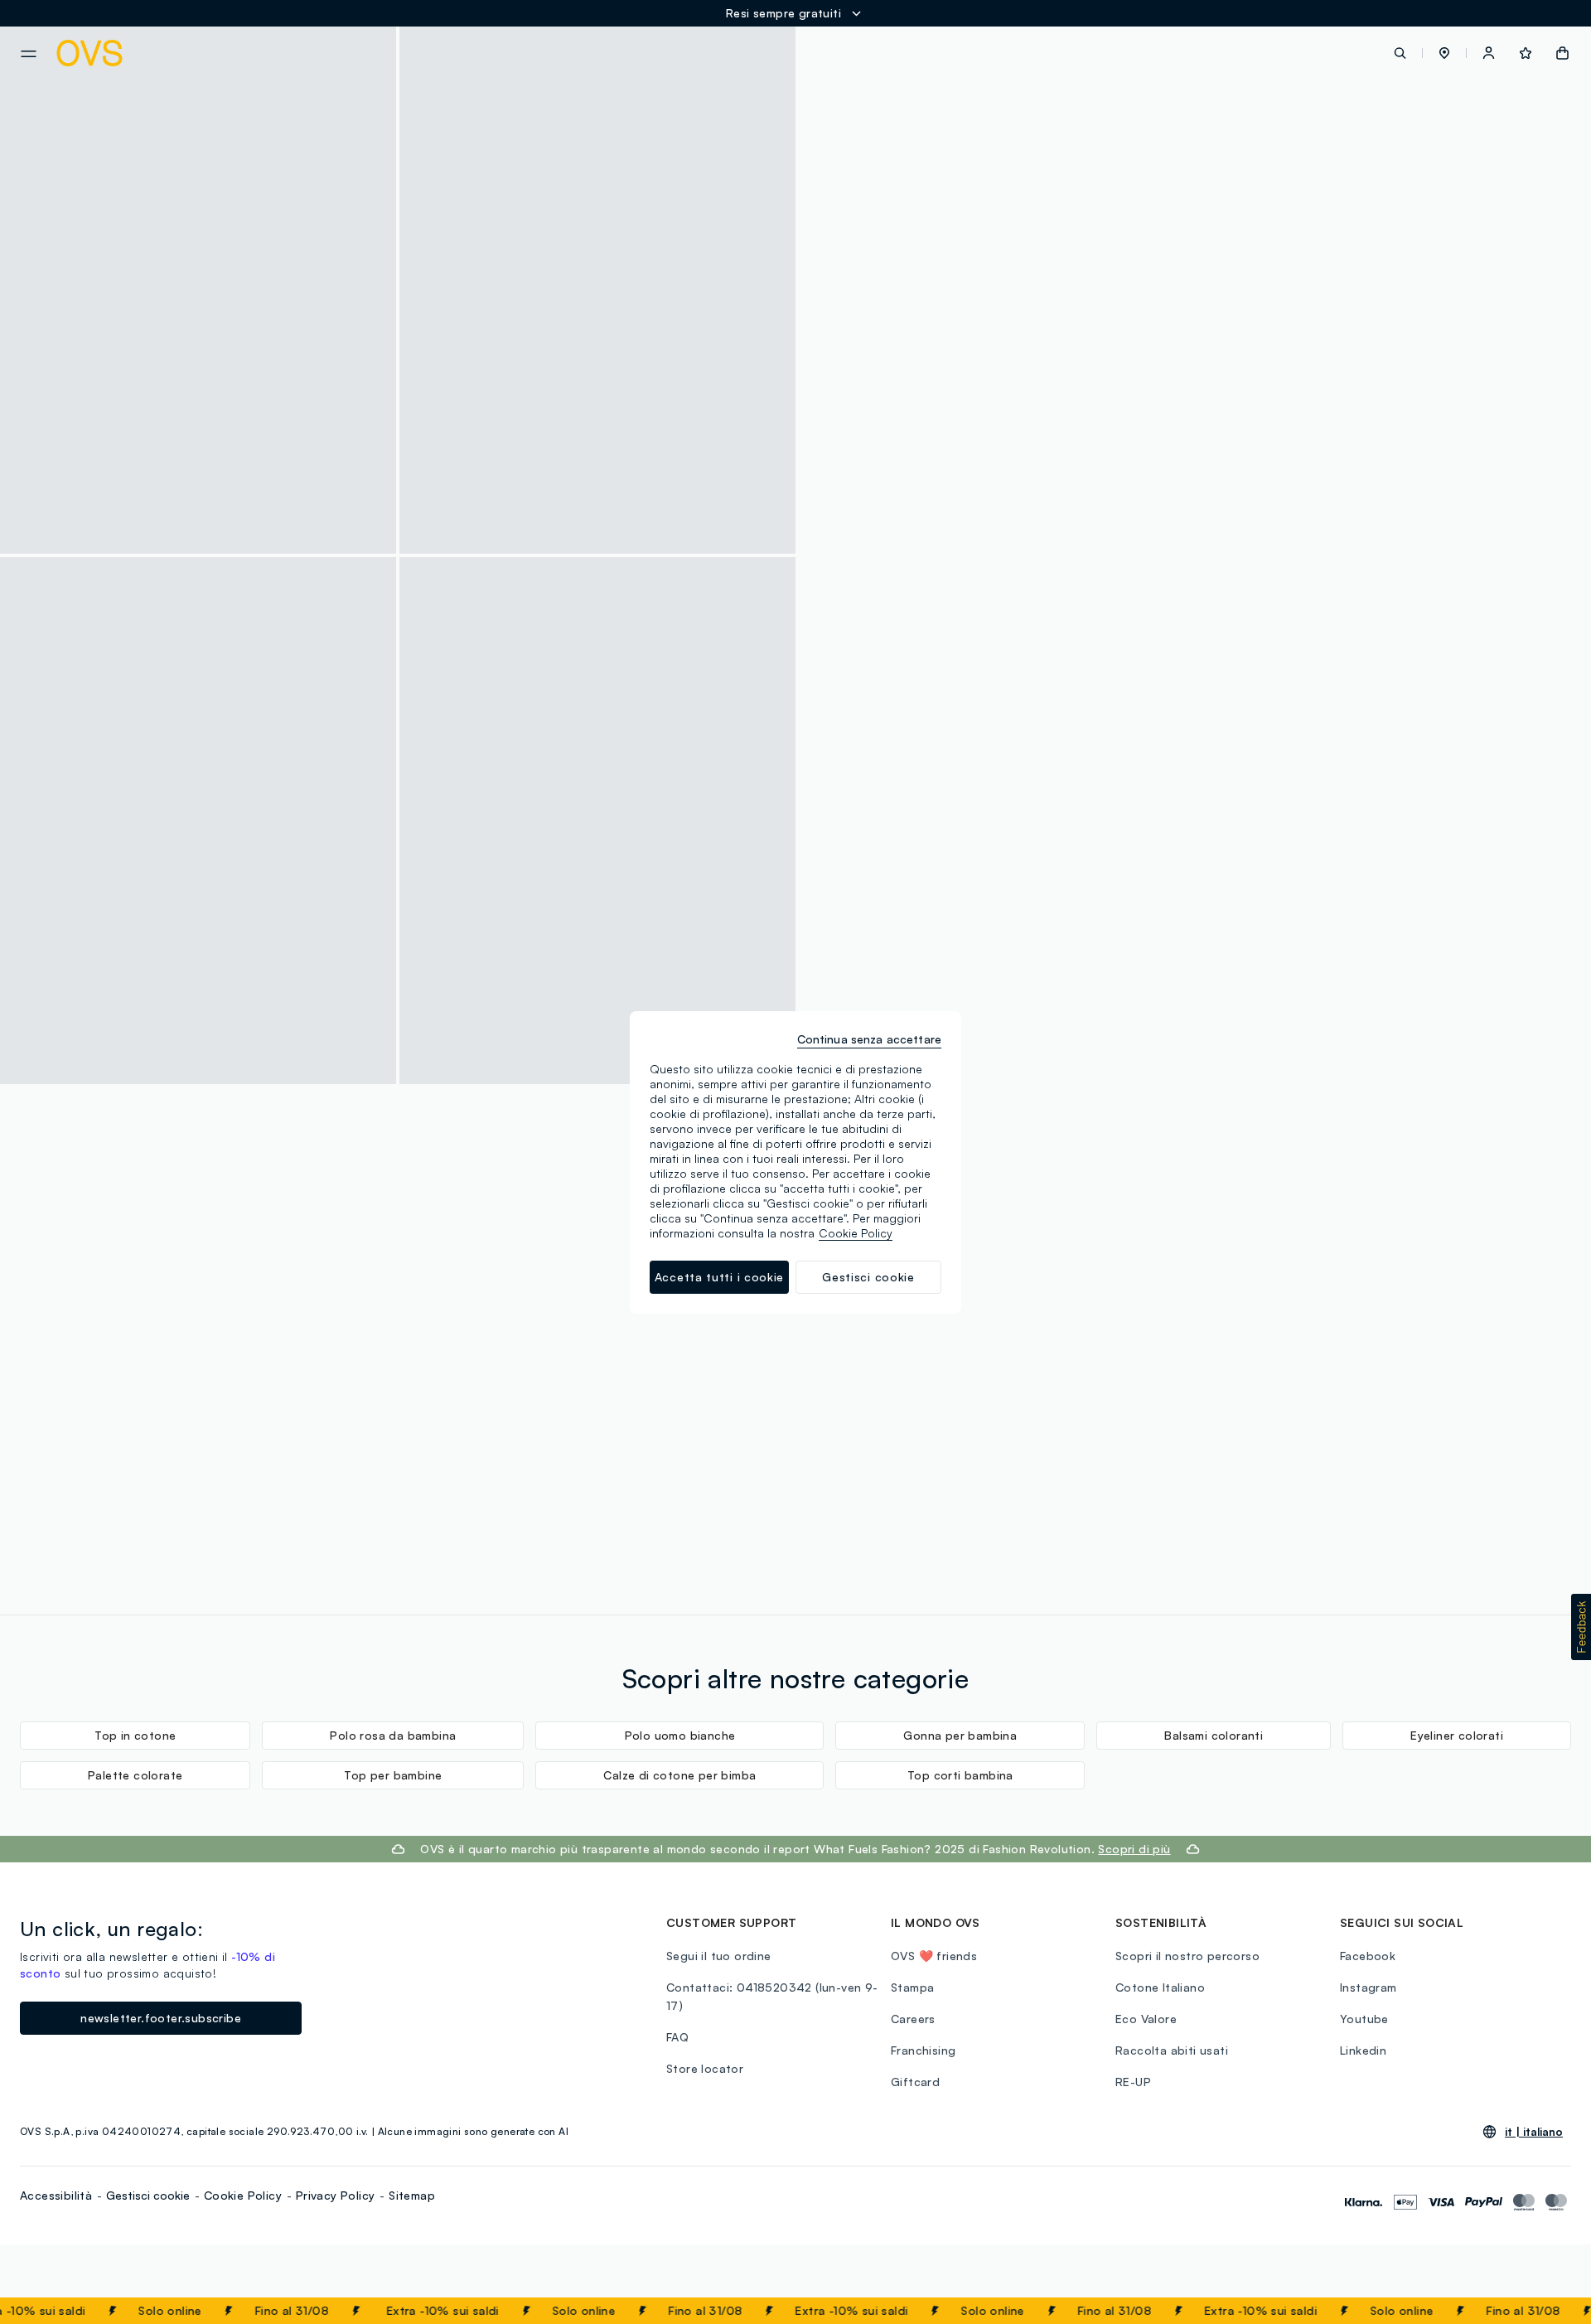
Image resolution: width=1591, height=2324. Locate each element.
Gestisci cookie (148, 2195)
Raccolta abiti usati (1172, 2050)
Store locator (705, 2068)
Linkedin (1363, 2050)
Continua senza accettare (869, 1039)
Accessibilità (56, 2195)
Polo (1170, 586)
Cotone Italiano (1160, 1987)
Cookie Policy (243, 2195)
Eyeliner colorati (1457, 1735)
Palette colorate (135, 1775)
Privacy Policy (336, 2195)
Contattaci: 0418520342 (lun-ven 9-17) (772, 1996)
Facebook (1368, 1956)
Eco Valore (1146, 2019)
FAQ (677, 2037)
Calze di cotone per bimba (679, 1775)
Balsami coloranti (1214, 1735)
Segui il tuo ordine (719, 1956)
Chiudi (1547, 2311)
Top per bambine (393, 1775)
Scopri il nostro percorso (1187, 1956)
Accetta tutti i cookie (719, 1277)
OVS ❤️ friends (934, 1956)
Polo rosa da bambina (393, 1735)
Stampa (912, 1987)
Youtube (1364, 2019)
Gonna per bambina (960, 1735)
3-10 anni (968, 586)
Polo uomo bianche (680, 1735)
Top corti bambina (960, 1775)
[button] (1444, 53)
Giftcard (915, 2082)
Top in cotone (135, 1735)
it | (1534, 2132)
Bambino (1030, 586)
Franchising (923, 2050)
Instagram (1369, 1987)
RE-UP (1133, 2082)
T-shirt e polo (1105, 586)
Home (913, 586)
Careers (913, 2019)
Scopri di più (209, 1360)
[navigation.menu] (29, 54)
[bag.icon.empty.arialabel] (1562, 53)
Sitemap (412, 2195)
